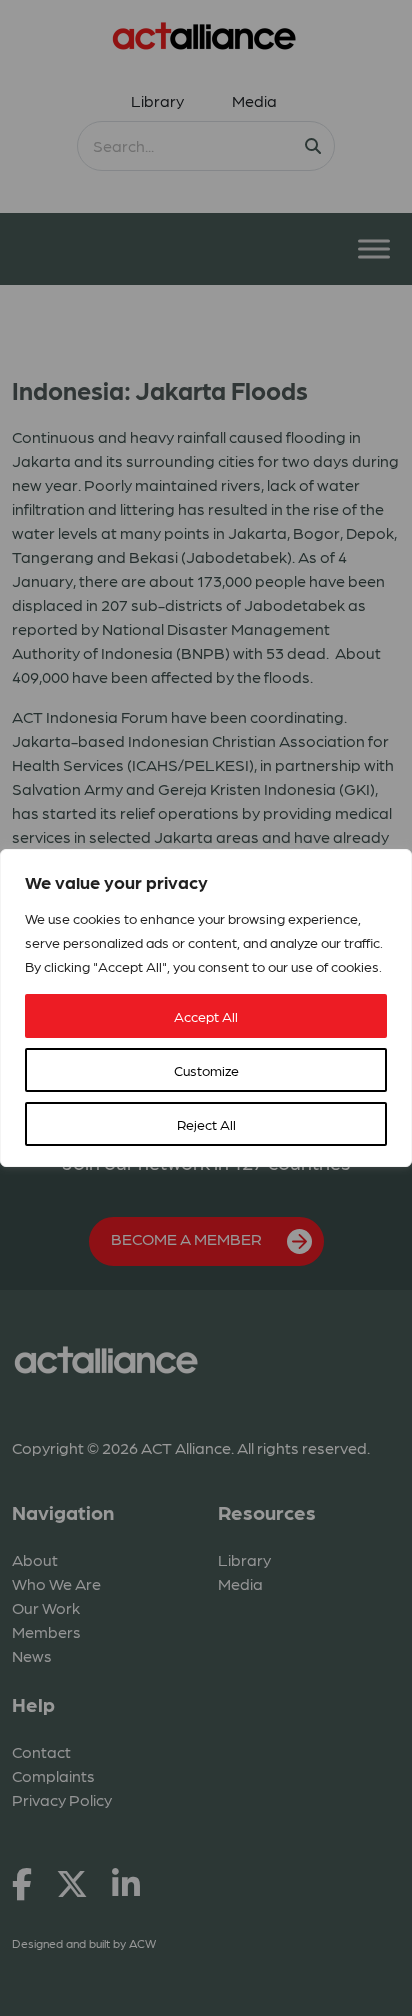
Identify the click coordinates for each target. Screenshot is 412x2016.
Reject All (206, 1124)
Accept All (206, 1016)
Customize (206, 1070)
